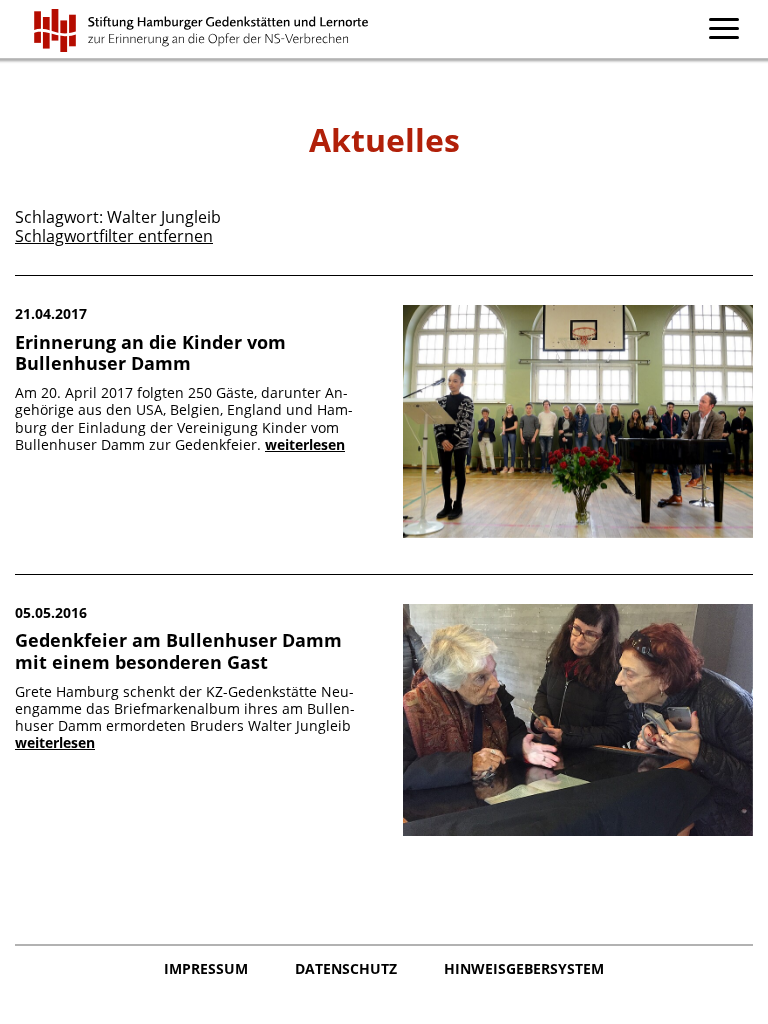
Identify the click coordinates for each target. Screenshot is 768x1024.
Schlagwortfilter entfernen (114, 236)
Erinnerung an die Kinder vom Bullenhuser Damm (150, 353)
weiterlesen (305, 444)
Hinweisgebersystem (524, 969)
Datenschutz (348, 969)
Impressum (208, 969)
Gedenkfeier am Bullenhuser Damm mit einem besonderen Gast (178, 651)
